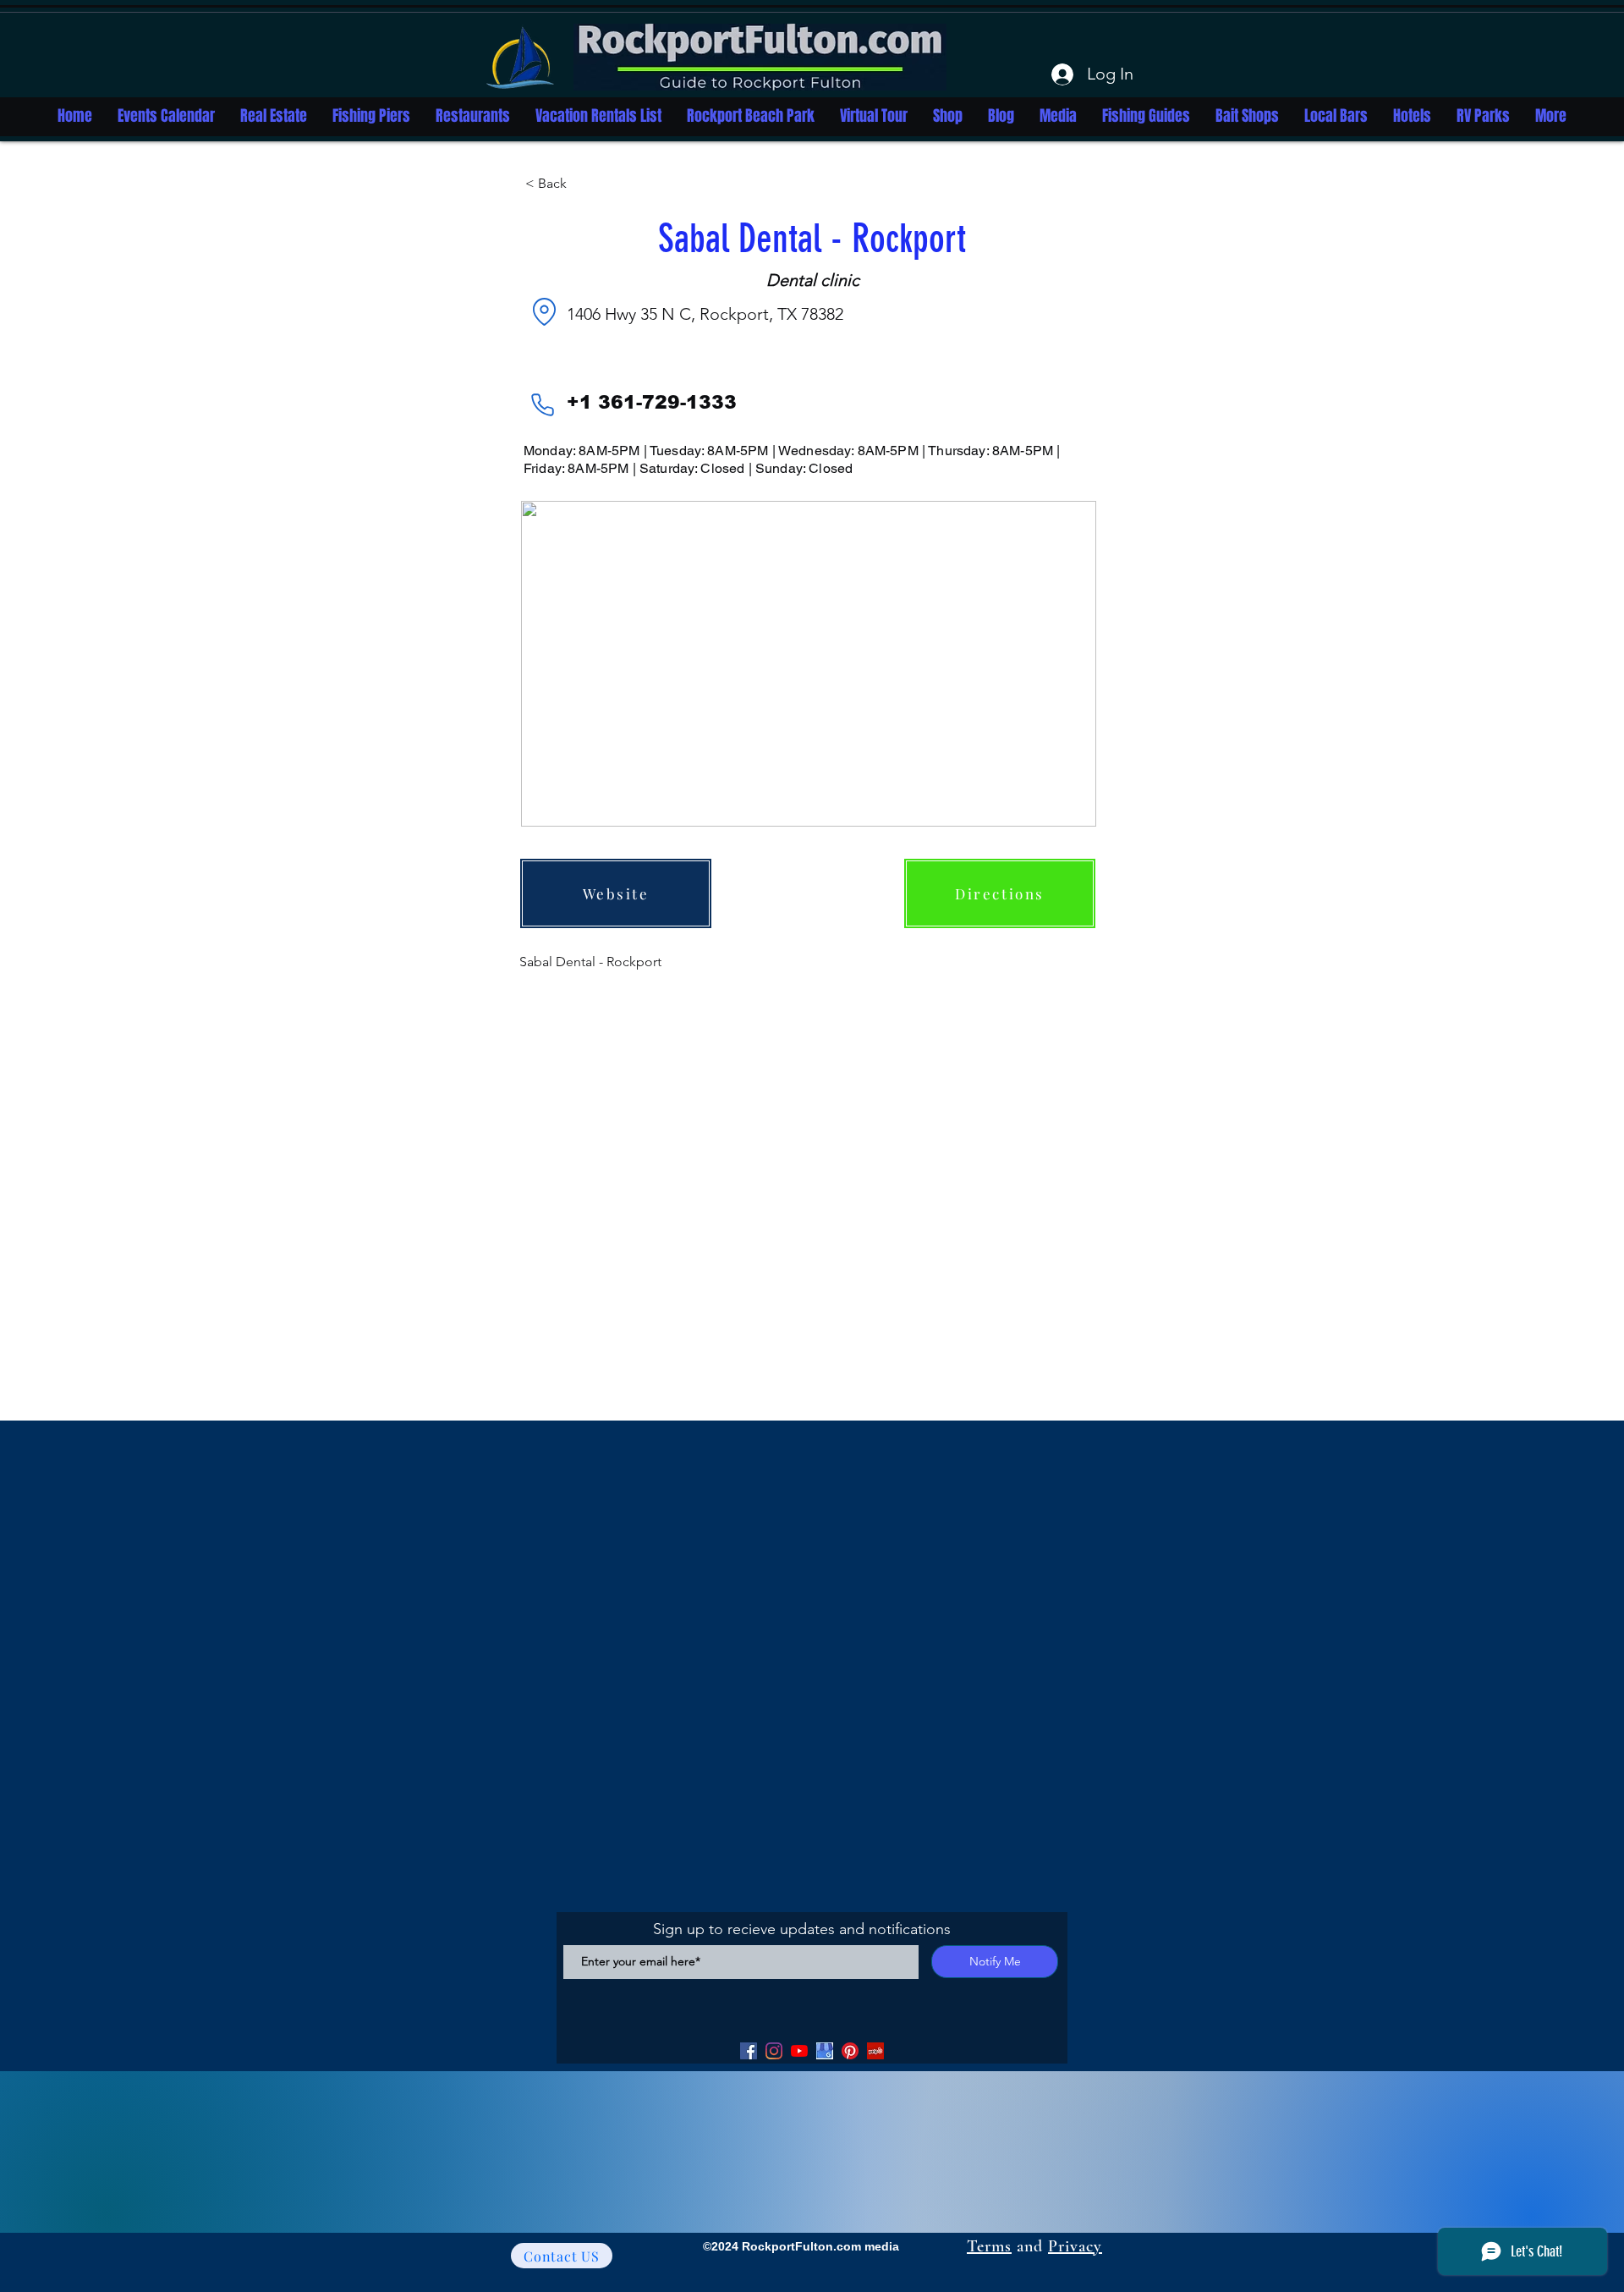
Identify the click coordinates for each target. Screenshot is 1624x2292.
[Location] (544, 311)
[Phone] (542, 404)
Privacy (1075, 2246)
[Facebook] (749, 2051)
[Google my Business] (825, 2051)
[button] (581, 184)
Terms (989, 2246)
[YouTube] (799, 2051)
